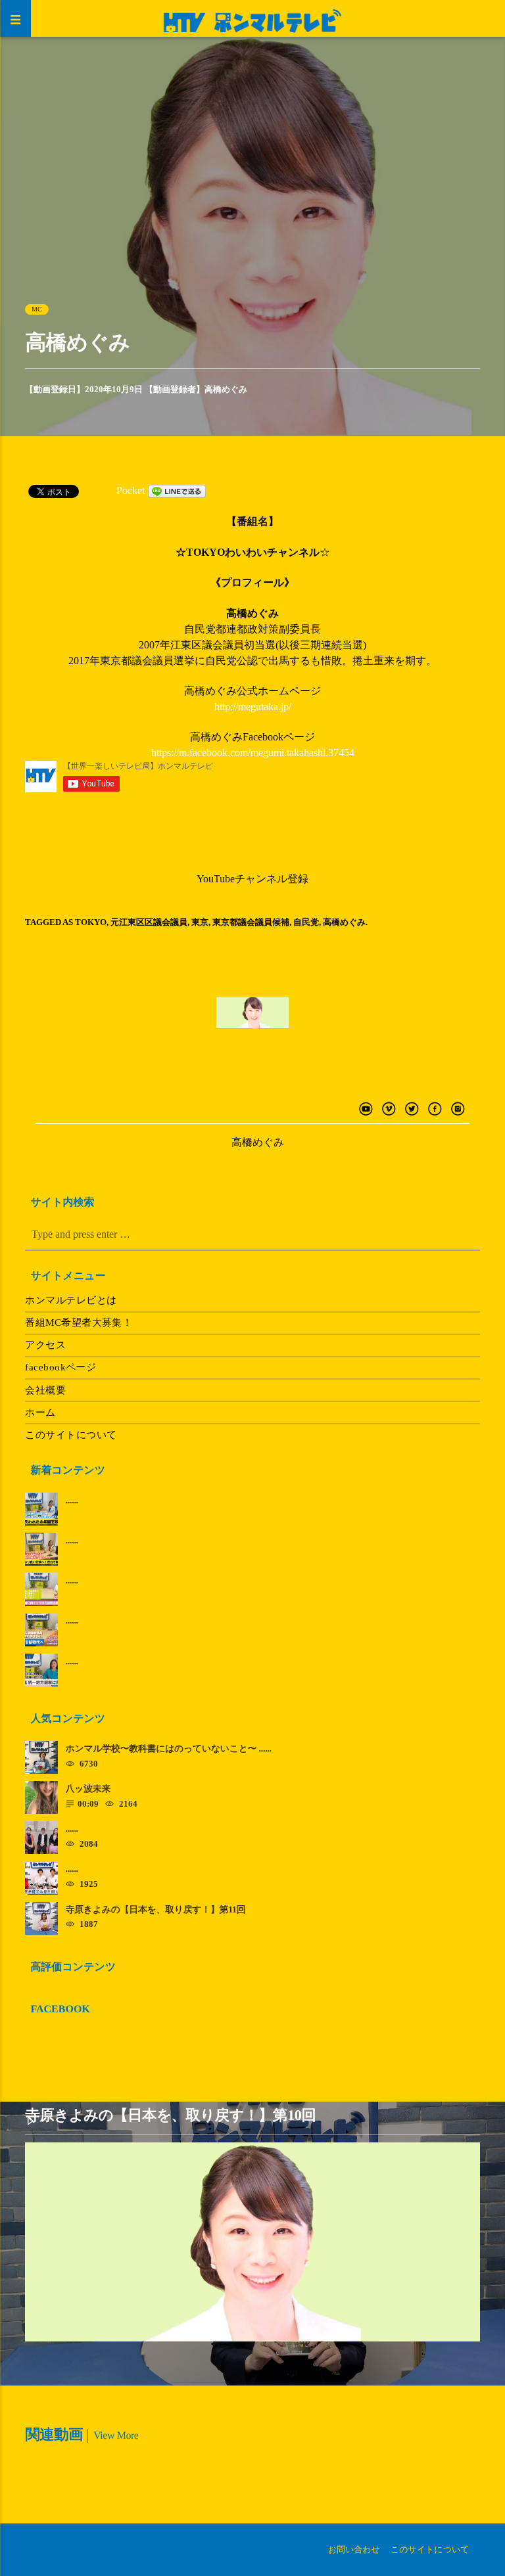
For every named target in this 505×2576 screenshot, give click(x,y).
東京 (200, 922)
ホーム (40, 1412)
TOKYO (91, 922)
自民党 (306, 922)
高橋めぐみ (226, 389)
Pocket (131, 490)
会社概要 (45, 1390)
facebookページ (60, 1367)
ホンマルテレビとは (71, 1300)
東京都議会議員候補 (251, 922)
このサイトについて (71, 1435)
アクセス (45, 1345)
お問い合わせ (354, 2549)
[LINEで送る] (177, 490)
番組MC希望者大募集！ (79, 1322)
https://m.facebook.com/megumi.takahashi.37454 (253, 753)
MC (37, 309)
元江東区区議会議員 (149, 922)
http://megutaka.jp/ (253, 707)
